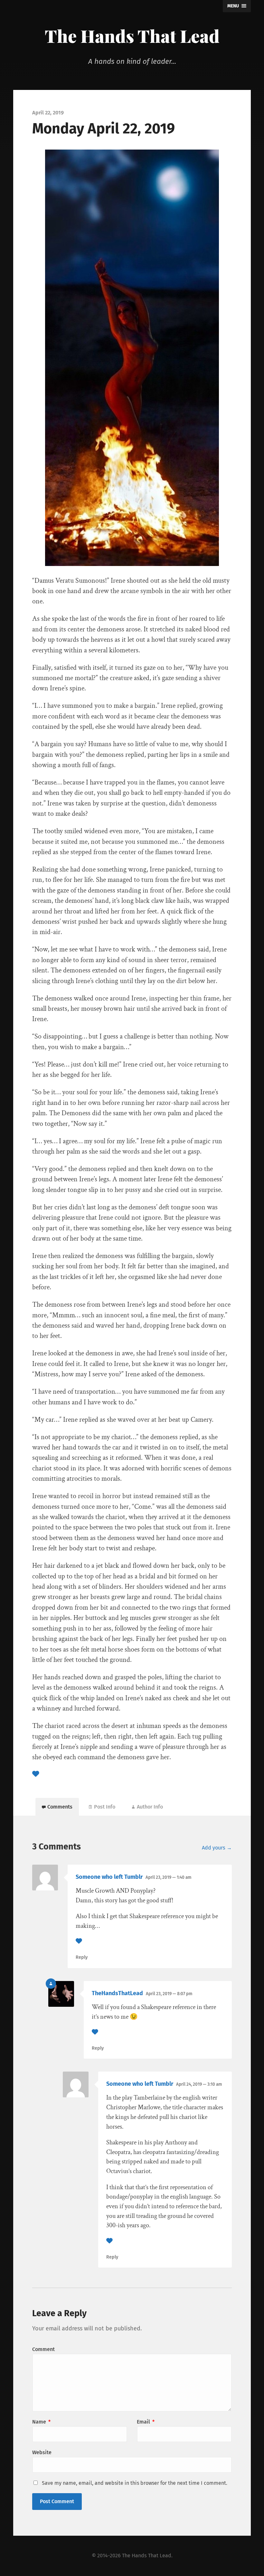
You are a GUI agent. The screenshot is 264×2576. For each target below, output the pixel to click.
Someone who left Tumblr (109, 1877)
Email (146, 2422)
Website (42, 2452)
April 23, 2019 (168, 1877)
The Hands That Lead (132, 36)
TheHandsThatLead (117, 1993)
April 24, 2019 (199, 2084)
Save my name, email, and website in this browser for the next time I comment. (135, 2483)
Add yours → (217, 1848)
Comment (43, 2349)
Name (41, 2422)
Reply (82, 1957)
